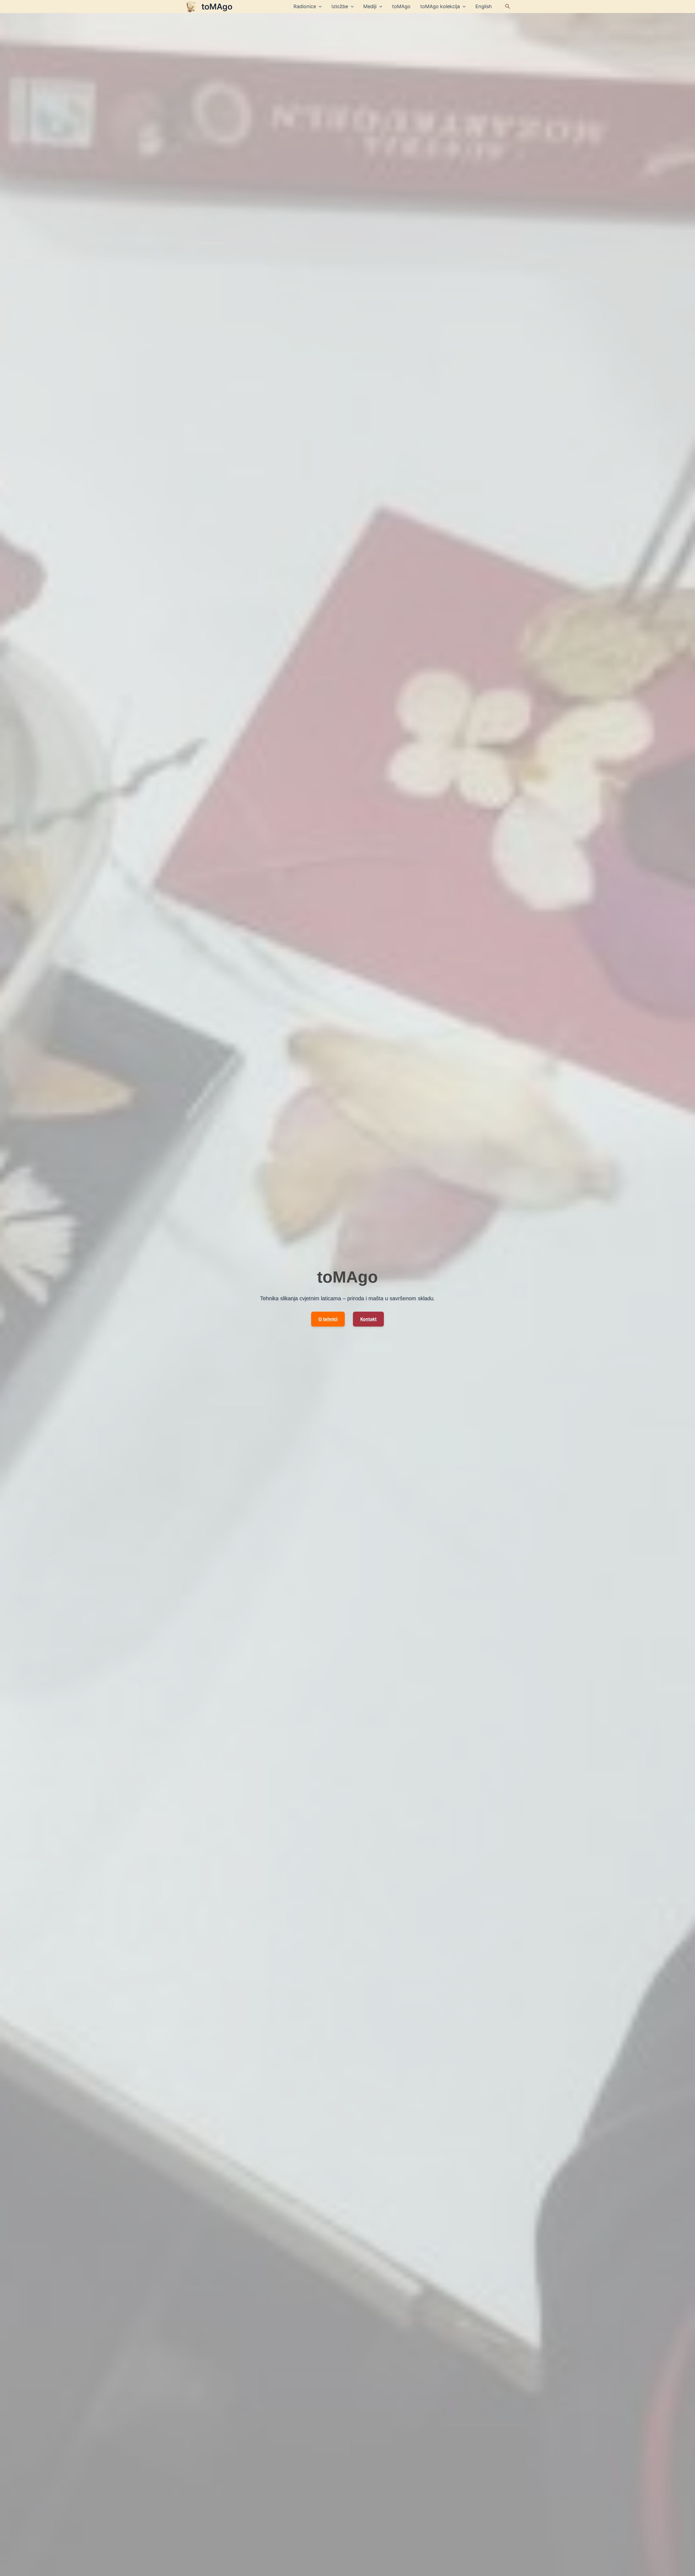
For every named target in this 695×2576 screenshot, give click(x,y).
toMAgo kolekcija (440, 6)
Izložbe (340, 6)
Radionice (305, 6)
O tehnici (328, 1319)
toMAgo (217, 7)
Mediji (370, 6)
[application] (319, 7)
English (484, 6)
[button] (508, 7)
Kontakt (368, 1319)
